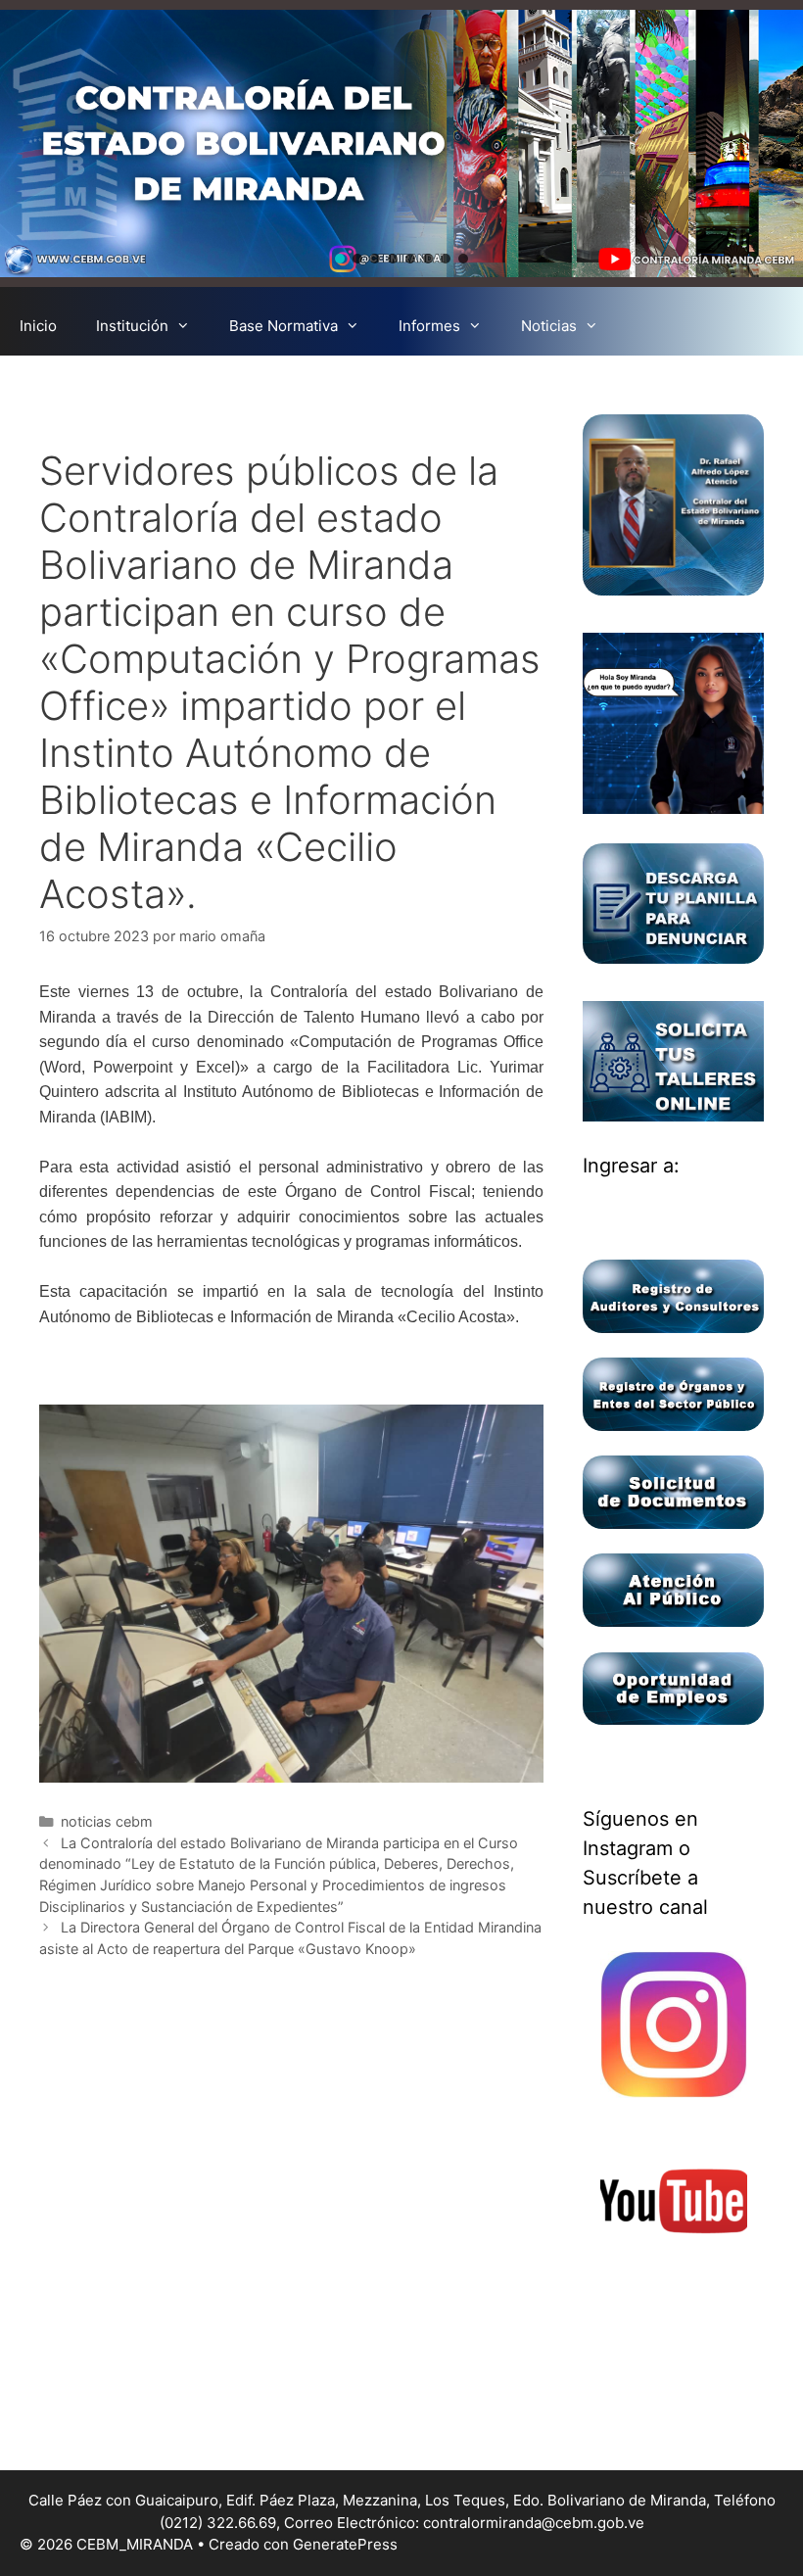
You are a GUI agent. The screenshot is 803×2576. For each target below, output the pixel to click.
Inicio (38, 326)
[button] (340, 259)
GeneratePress (345, 2544)
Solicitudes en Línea (378, 384)
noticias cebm (107, 1821)
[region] (401, 143)
